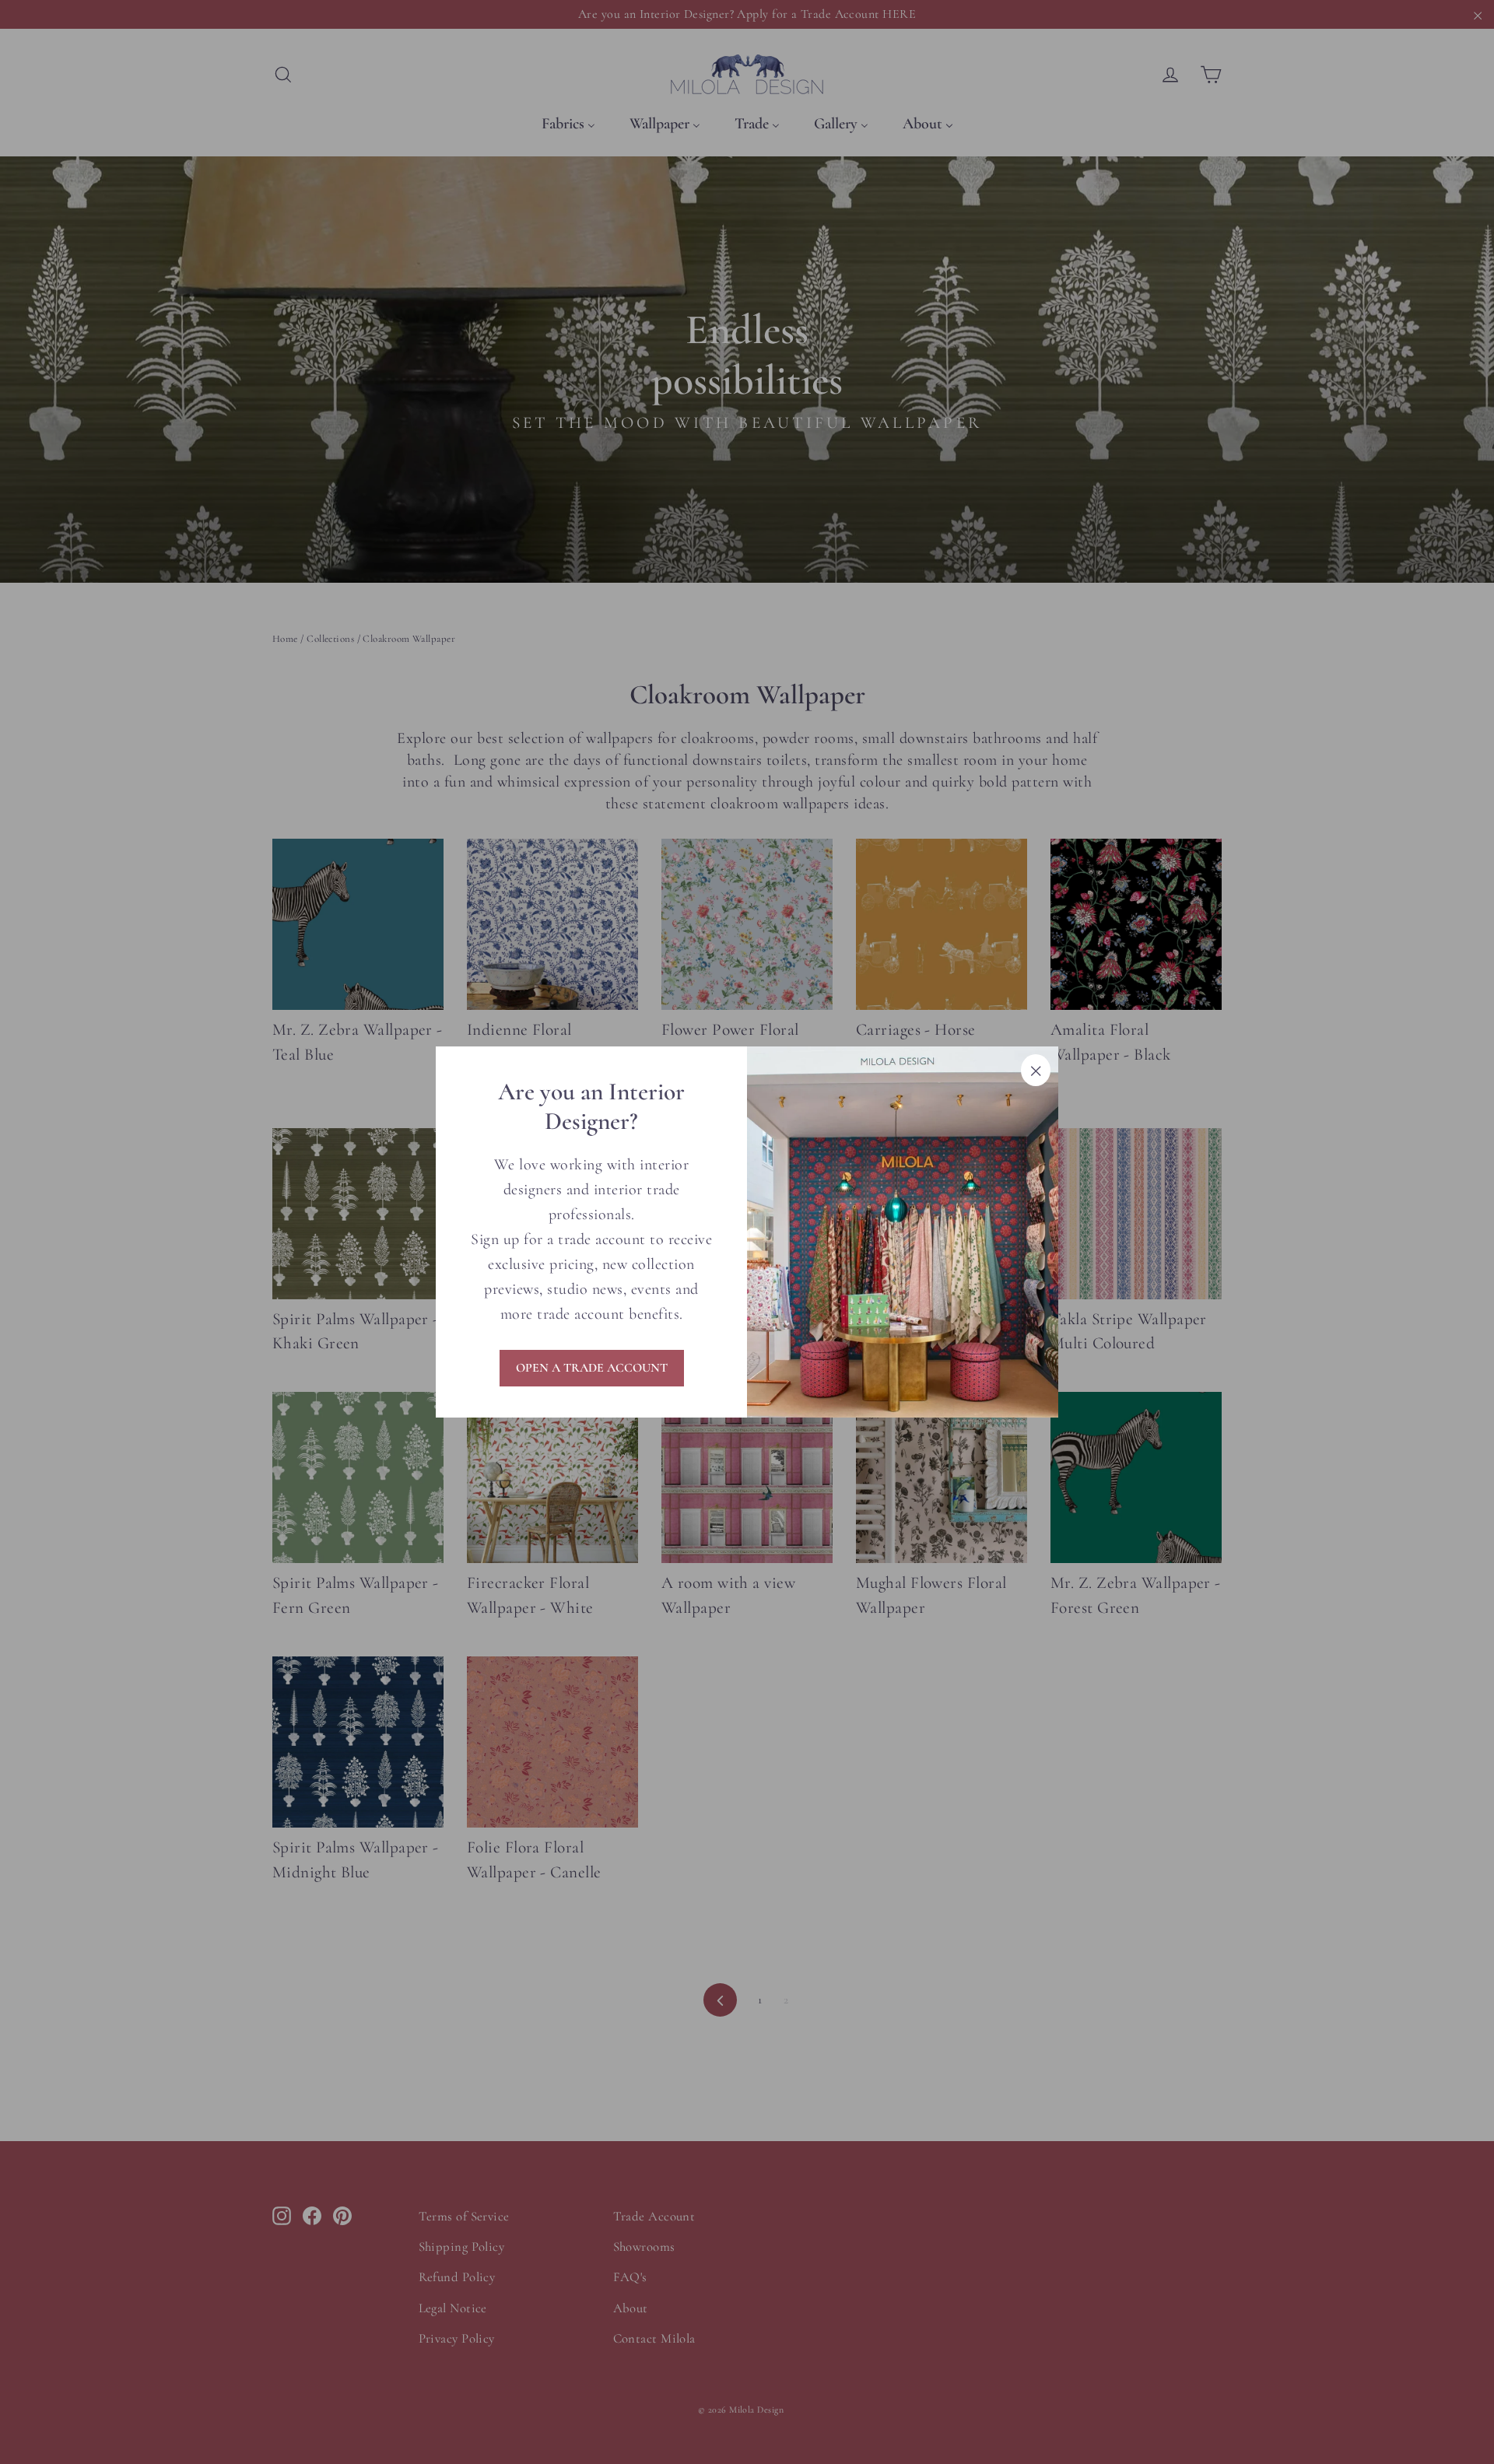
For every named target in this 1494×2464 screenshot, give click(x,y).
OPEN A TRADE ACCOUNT (592, 1368)
